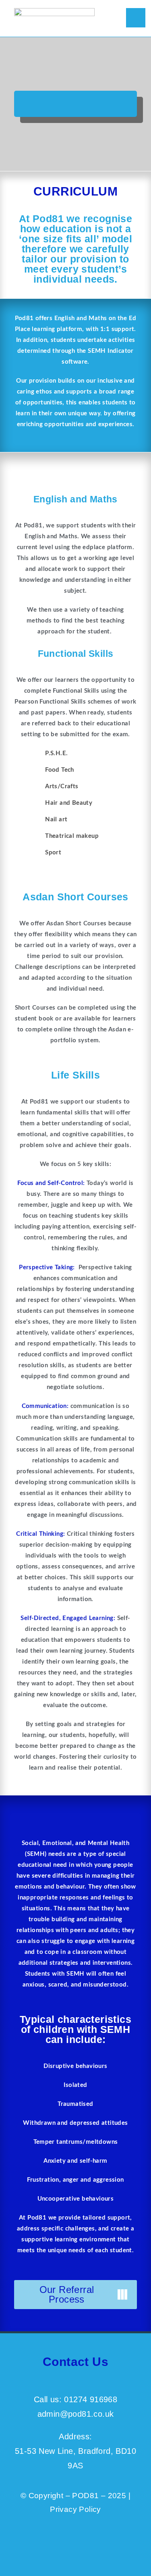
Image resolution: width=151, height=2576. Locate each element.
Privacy (63, 2509)
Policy (89, 2509)
